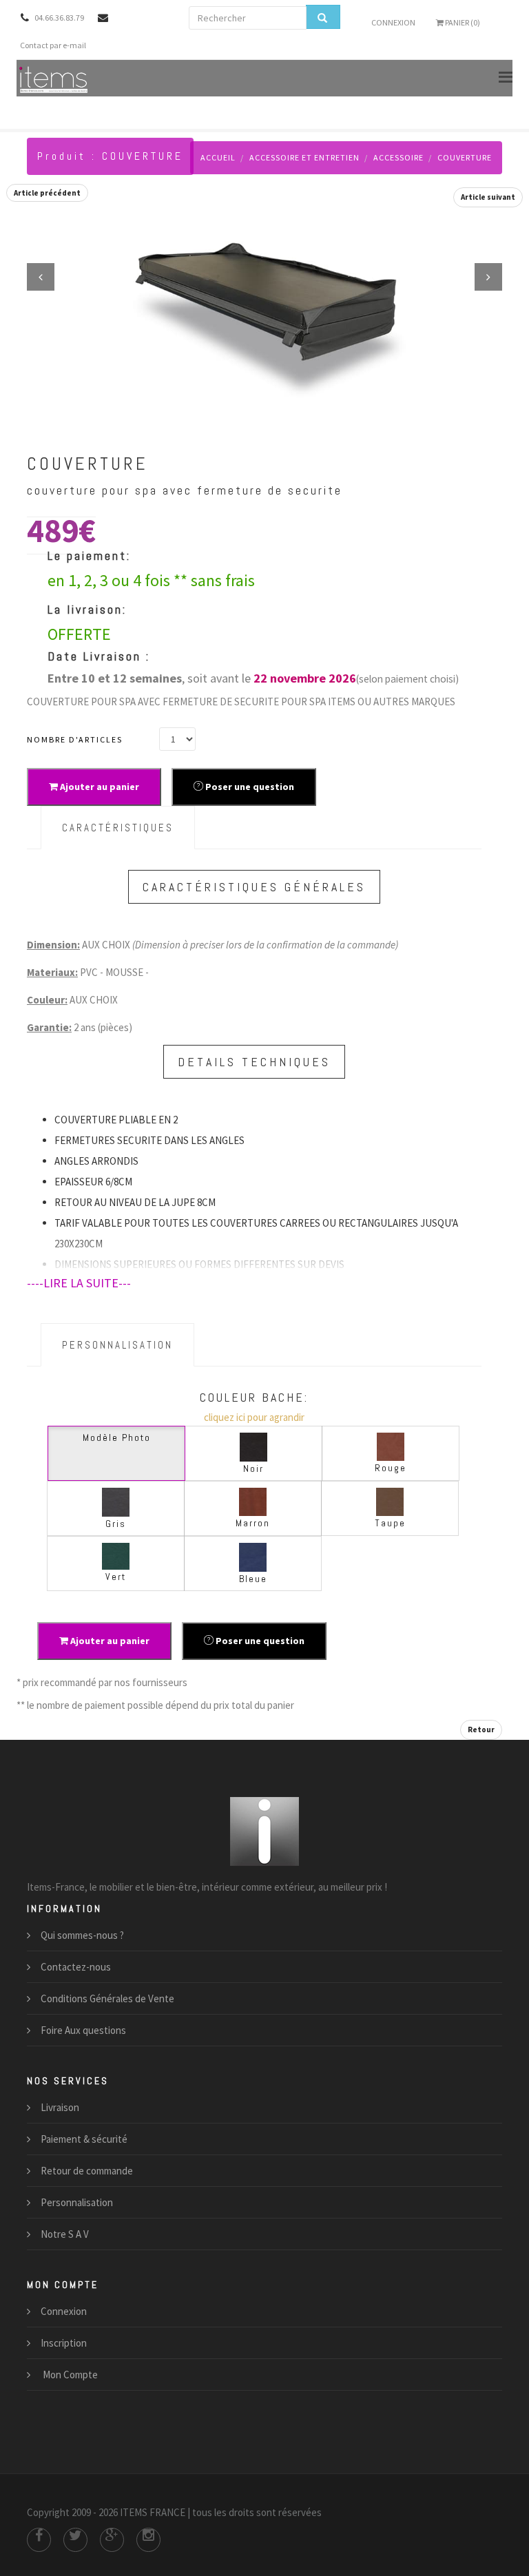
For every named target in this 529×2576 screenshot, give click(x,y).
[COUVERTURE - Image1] (264, 310)
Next (488, 277)
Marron (253, 1523)
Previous (41, 277)
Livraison (60, 2107)
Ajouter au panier (98, 787)
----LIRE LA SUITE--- (79, 1283)
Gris (116, 1524)
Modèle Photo (117, 1437)
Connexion (393, 22)
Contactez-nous (76, 1967)
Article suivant (488, 197)
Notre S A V (65, 2234)
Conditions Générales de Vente (107, 1998)
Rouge (391, 1468)
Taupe (390, 1523)
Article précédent (47, 193)
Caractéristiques (118, 828)
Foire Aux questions (83, 2030)
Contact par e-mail (53, 45)
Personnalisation (117, 1345)
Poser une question (249, 787)
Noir (253, 1468)
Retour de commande (87, 2171)
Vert (116, 1577)
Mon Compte (69, 2375)
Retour (481, 1730)
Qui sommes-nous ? (82, 1935)
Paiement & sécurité (84, 2139)
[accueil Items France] (54, 78)
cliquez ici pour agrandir (254, 1417)
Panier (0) (462, 22)
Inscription (64, 2343)
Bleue (253, 1579)
